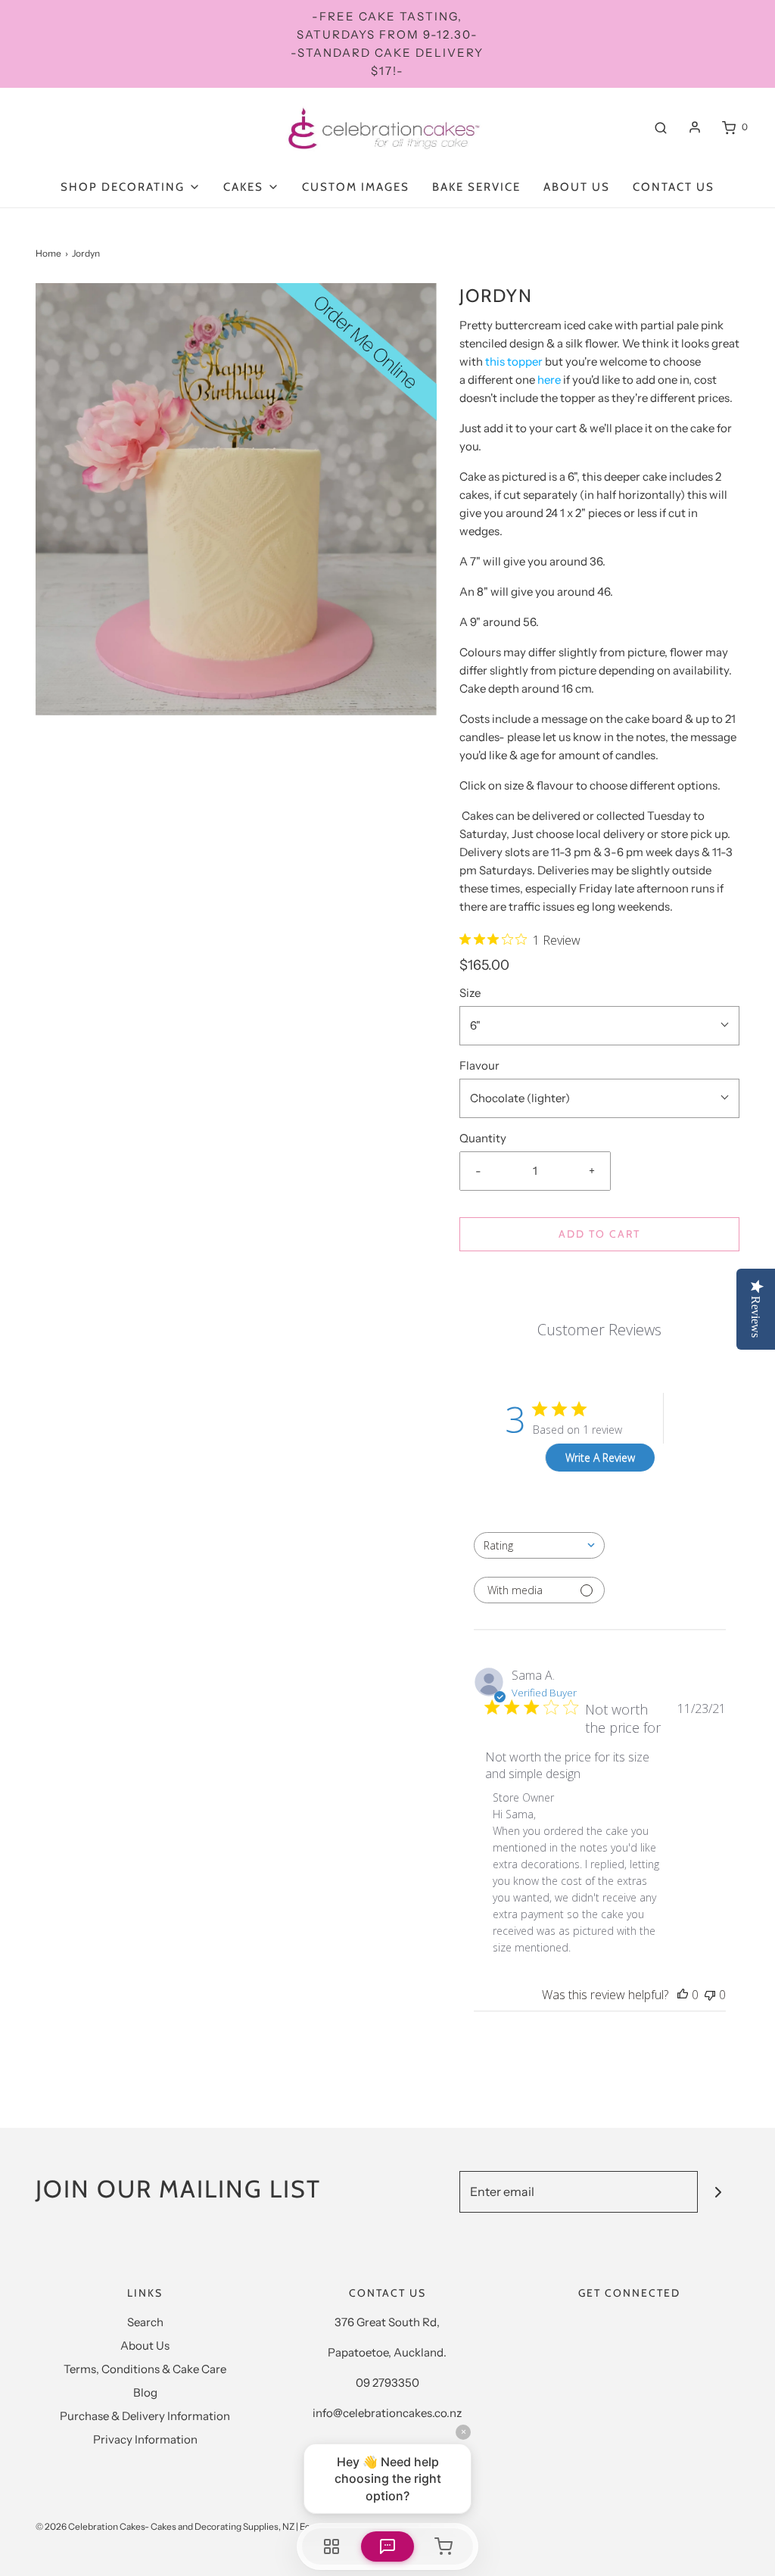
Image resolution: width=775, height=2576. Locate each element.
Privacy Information (145, 2439)
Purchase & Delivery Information (145, 2416)
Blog (145, 2392)
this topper (514, 361)
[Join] (719, 2192)
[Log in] (695, 127)
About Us (577, 187)
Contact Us (674, 187)
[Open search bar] (661, 127)
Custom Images (356, 187)
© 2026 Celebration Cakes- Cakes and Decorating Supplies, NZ (165, 2526)
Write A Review (600, 1458)
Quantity (483, 1138)
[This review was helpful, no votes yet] (683, 1995)
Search (145, 2322)
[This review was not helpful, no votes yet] (710, 1995)
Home (48, 253)
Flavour (479, 1065)
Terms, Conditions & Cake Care (145, 2369)
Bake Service (476, 187)
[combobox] (539, 1545)
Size (470, 993)
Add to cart (599, 1234)
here (549, 380)
